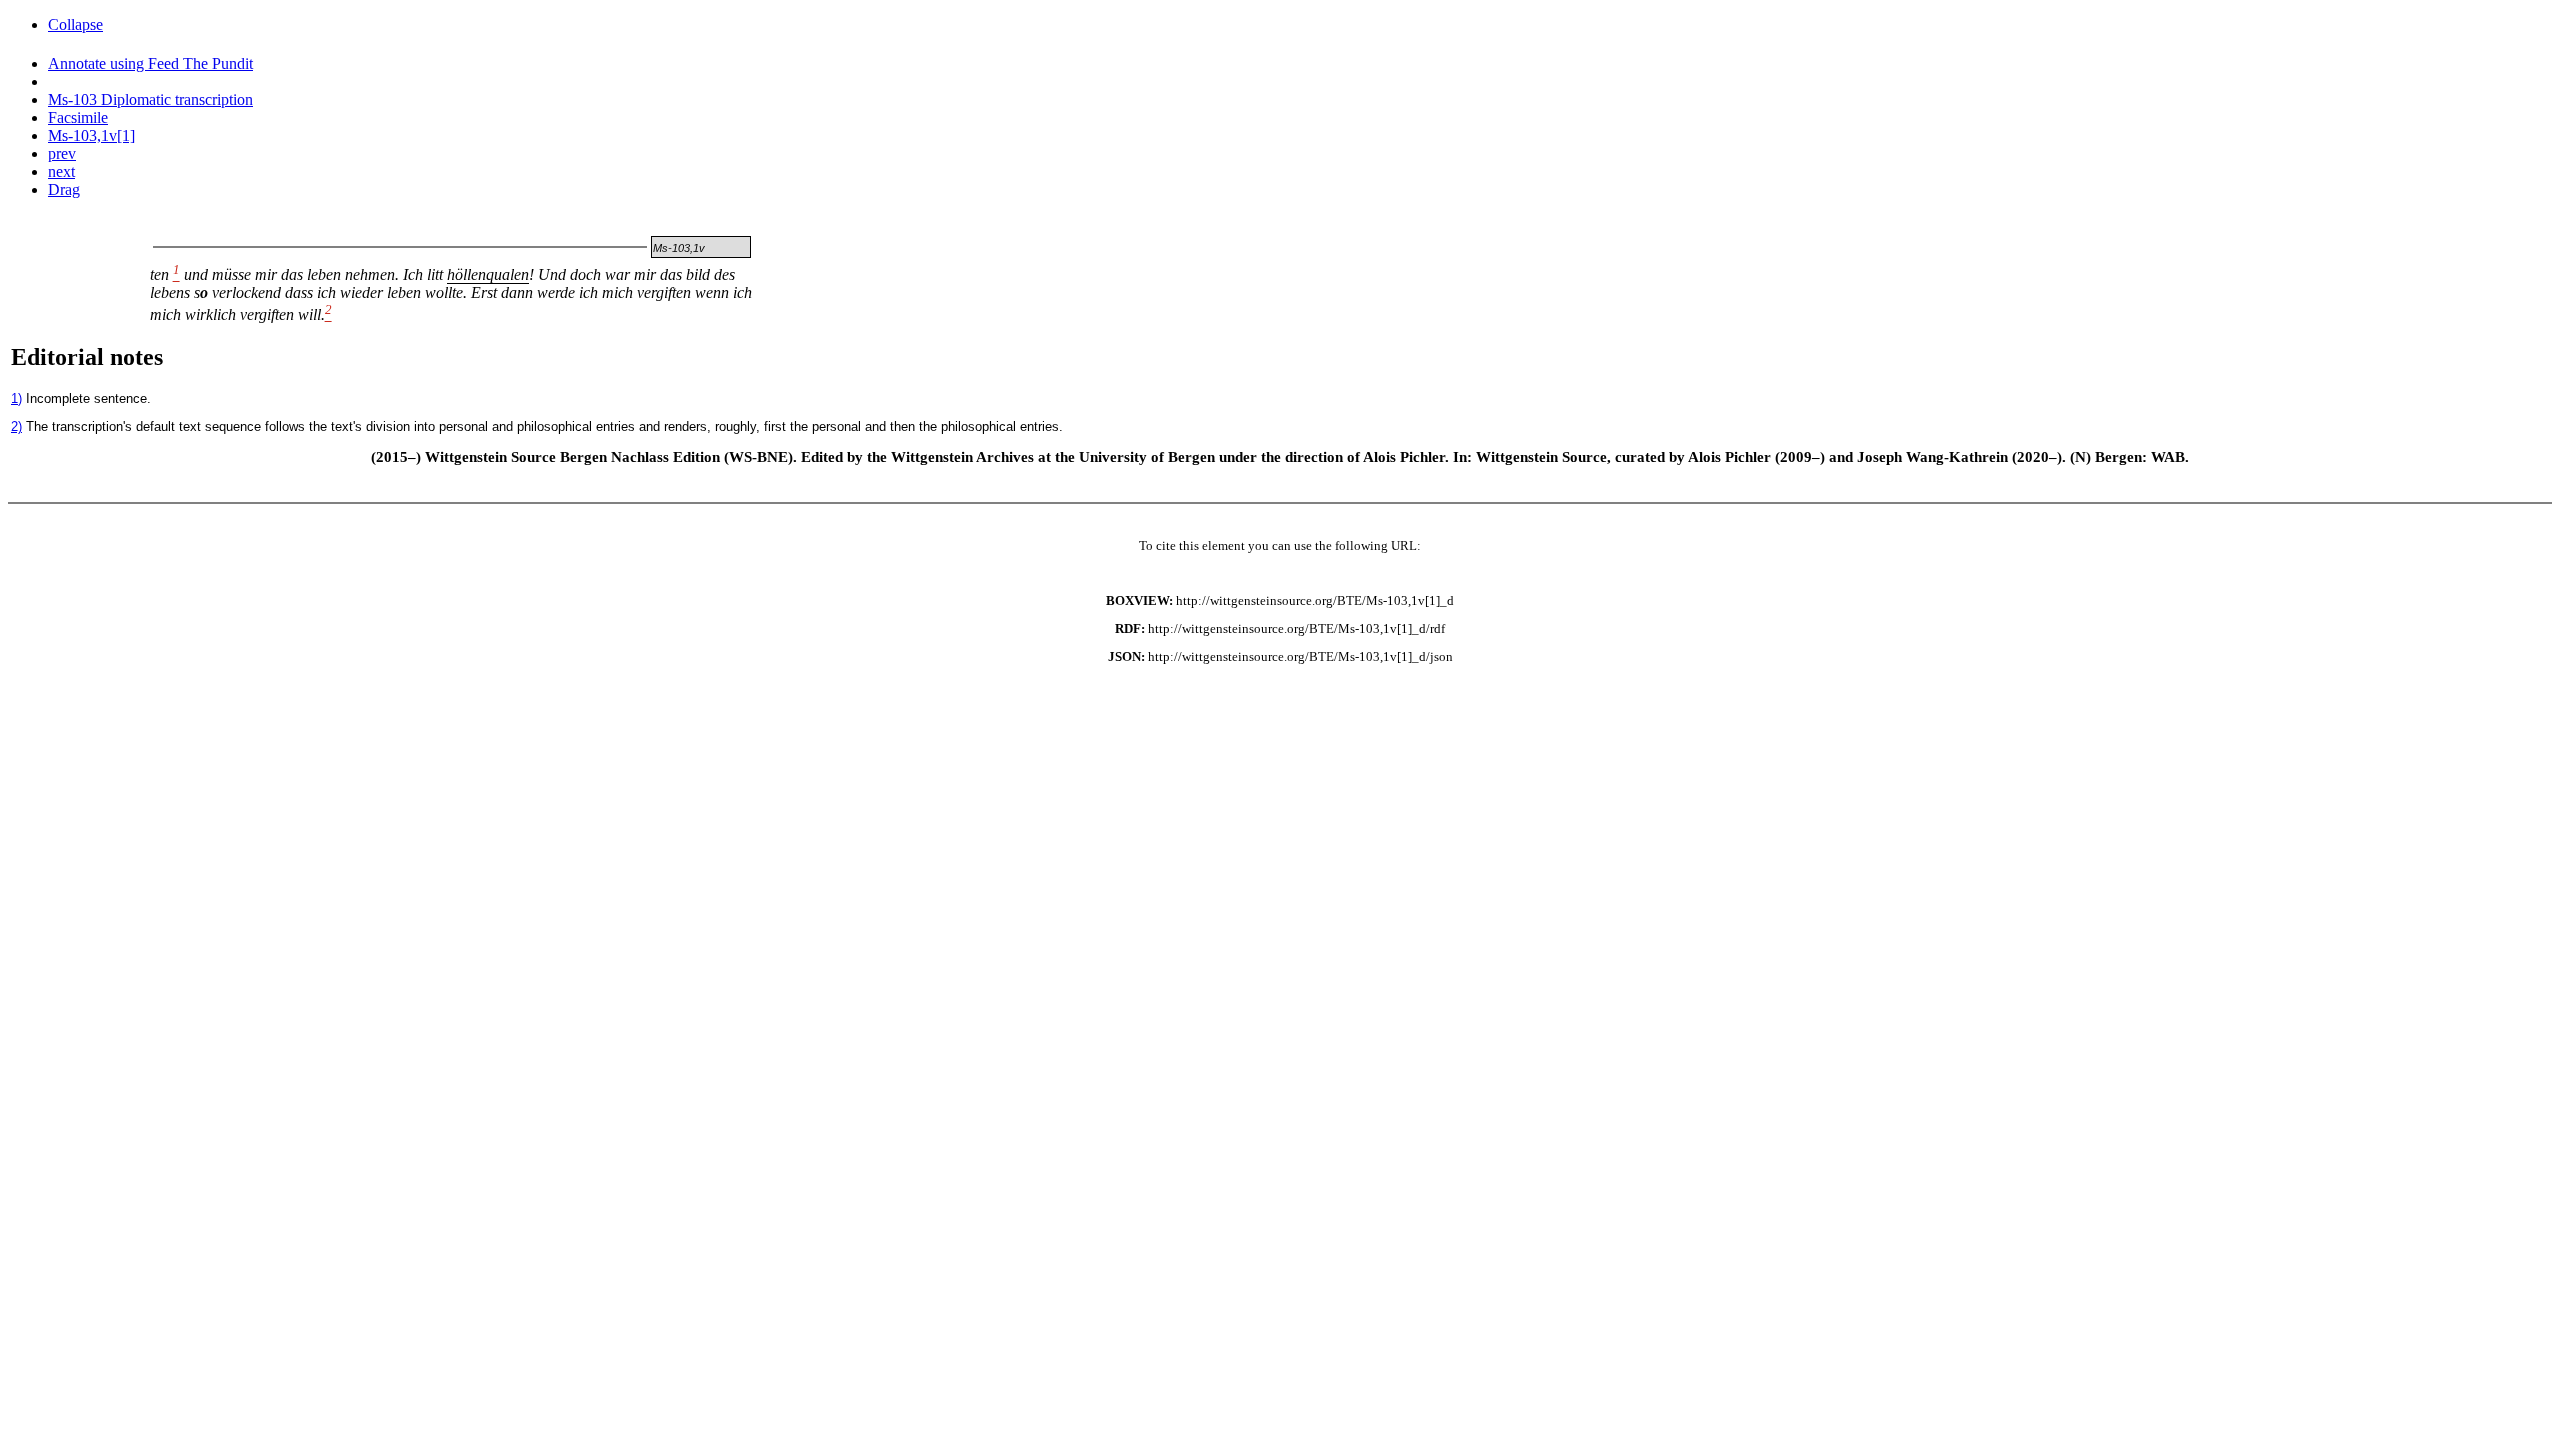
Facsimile (78, 117)
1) (16, 398)
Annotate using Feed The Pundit (150, 63)
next (61, 171)
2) (16, 426)
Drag (64, 189)
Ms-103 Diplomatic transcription (150, 99)
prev (62, 153)
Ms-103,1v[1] (91, 135)
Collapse (75, 24)
